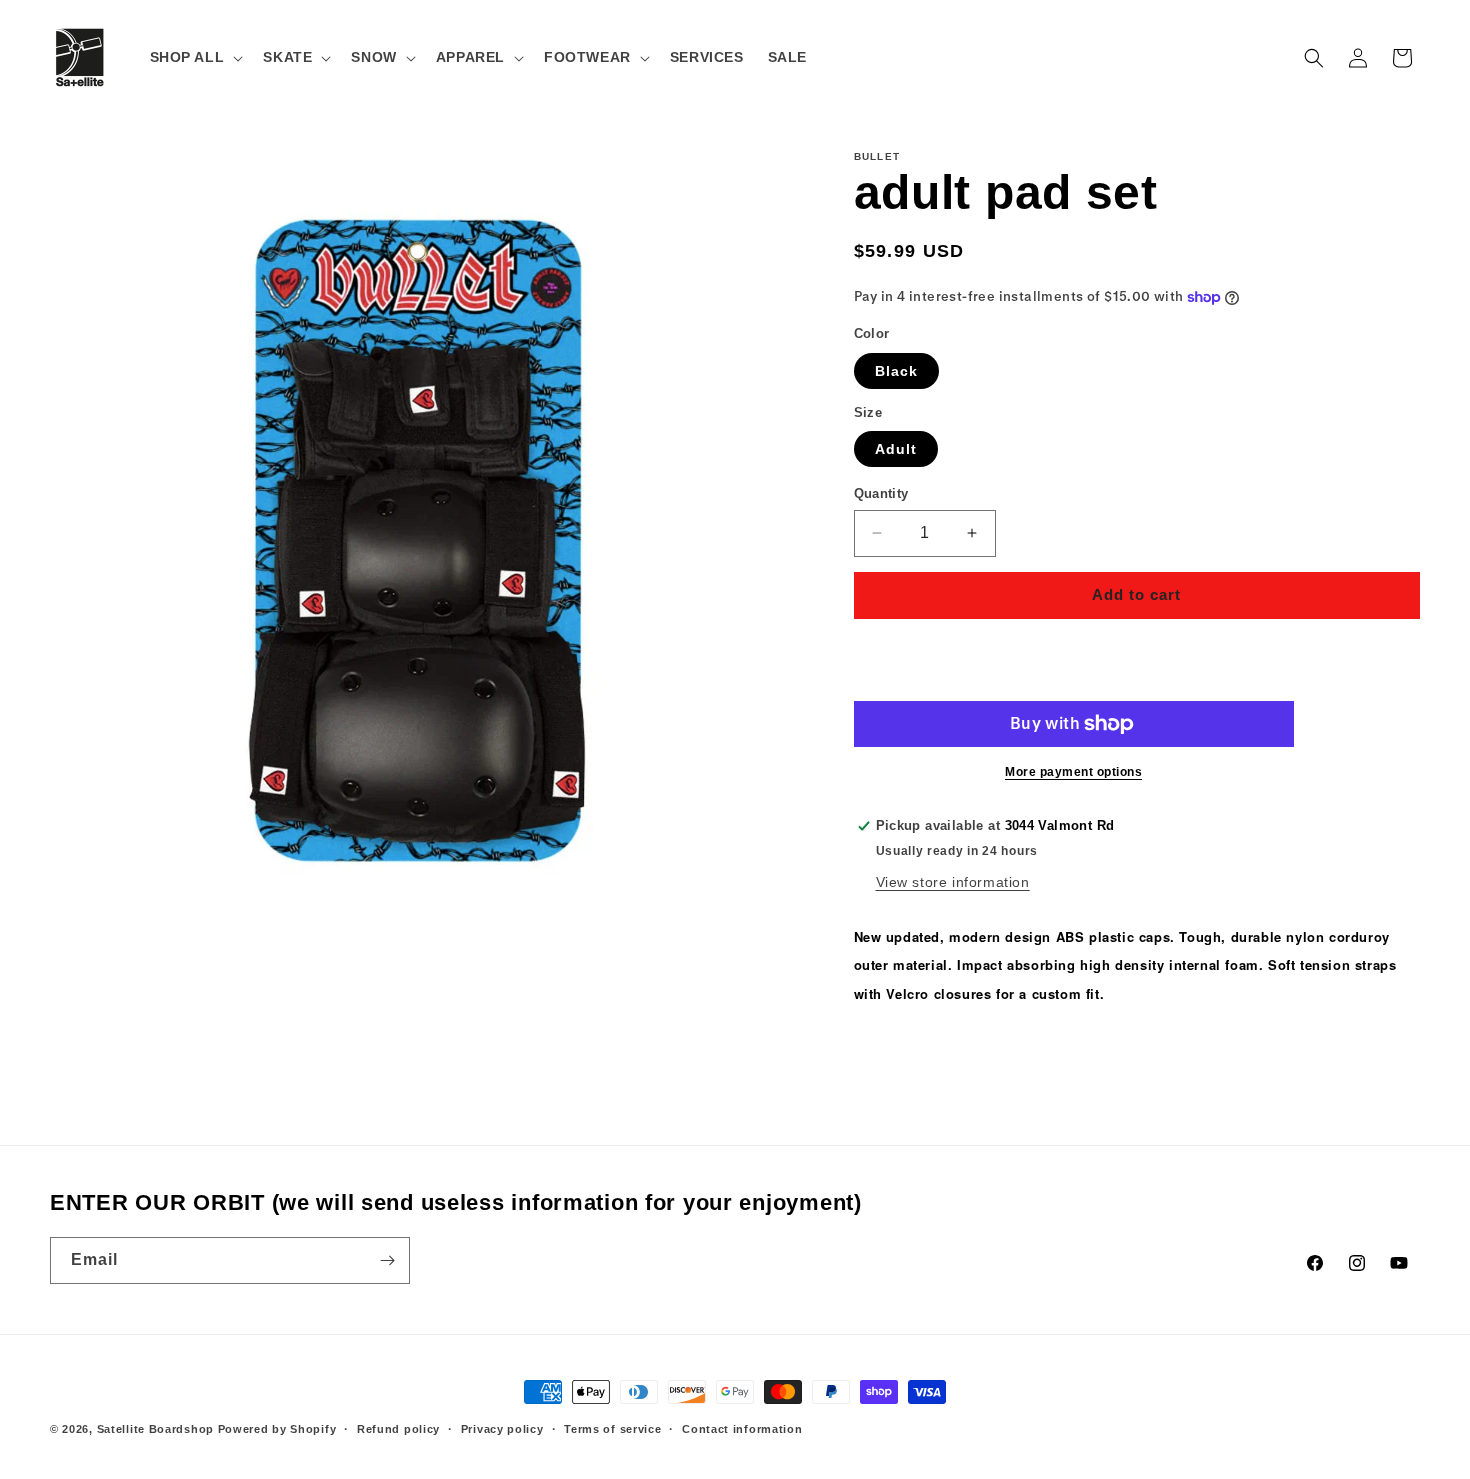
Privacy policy (502, 1429)
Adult (896, 449)
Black (896, 371)
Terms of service (612, 1429)
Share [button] (895, 1055)
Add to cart (1136, 594)
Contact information (742, 1429)
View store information (953, 882)
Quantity (881, 493)
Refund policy (398, 1429)
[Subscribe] (387, 1260)
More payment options (1073, 772)
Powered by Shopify (277, 1429)
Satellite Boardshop (155, 1429)
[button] (195, 57)
